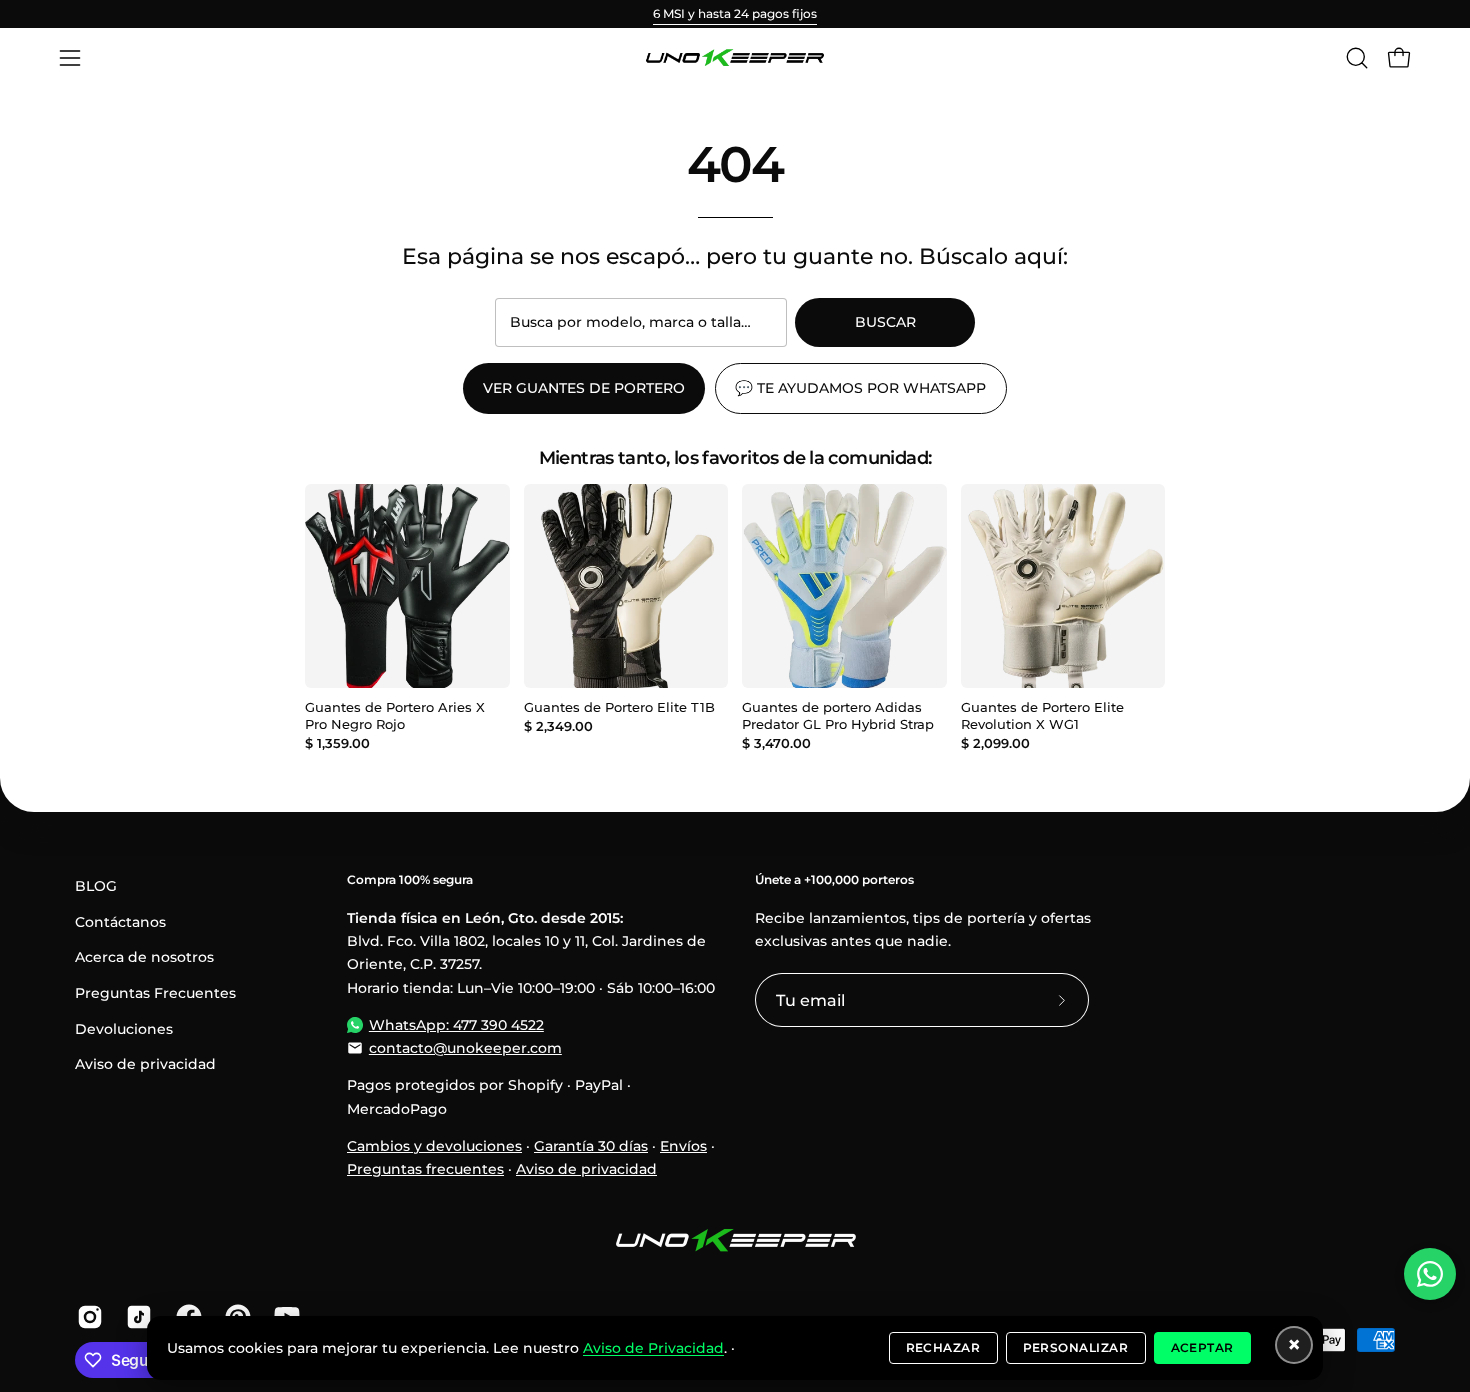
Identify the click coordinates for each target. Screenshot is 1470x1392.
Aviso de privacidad (145, 1064)
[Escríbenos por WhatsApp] (1430, 1274)
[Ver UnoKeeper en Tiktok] (135, 1317)
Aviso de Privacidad (653, 1348)
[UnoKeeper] (735, 58)
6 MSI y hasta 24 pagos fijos (735, 13)
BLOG (96, 886)
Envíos (683, 1146)
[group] (735, 14)
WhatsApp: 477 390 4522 (456, 1025)
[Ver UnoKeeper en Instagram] (86, 1317)
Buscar (885, 322)
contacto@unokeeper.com (465, 1048)
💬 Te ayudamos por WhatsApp (860, 388)
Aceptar (1203, 1347)
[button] (1357, 58)
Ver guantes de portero (584, 388)
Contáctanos (120, 922)
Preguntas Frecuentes (155, 993)
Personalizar (1076, 1347)
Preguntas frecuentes (425, 1169)
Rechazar (943, 1347)
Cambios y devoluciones (434, 1146)
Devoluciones (124, 1029)
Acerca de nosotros (144, 957)
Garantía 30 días (591, 1146)
